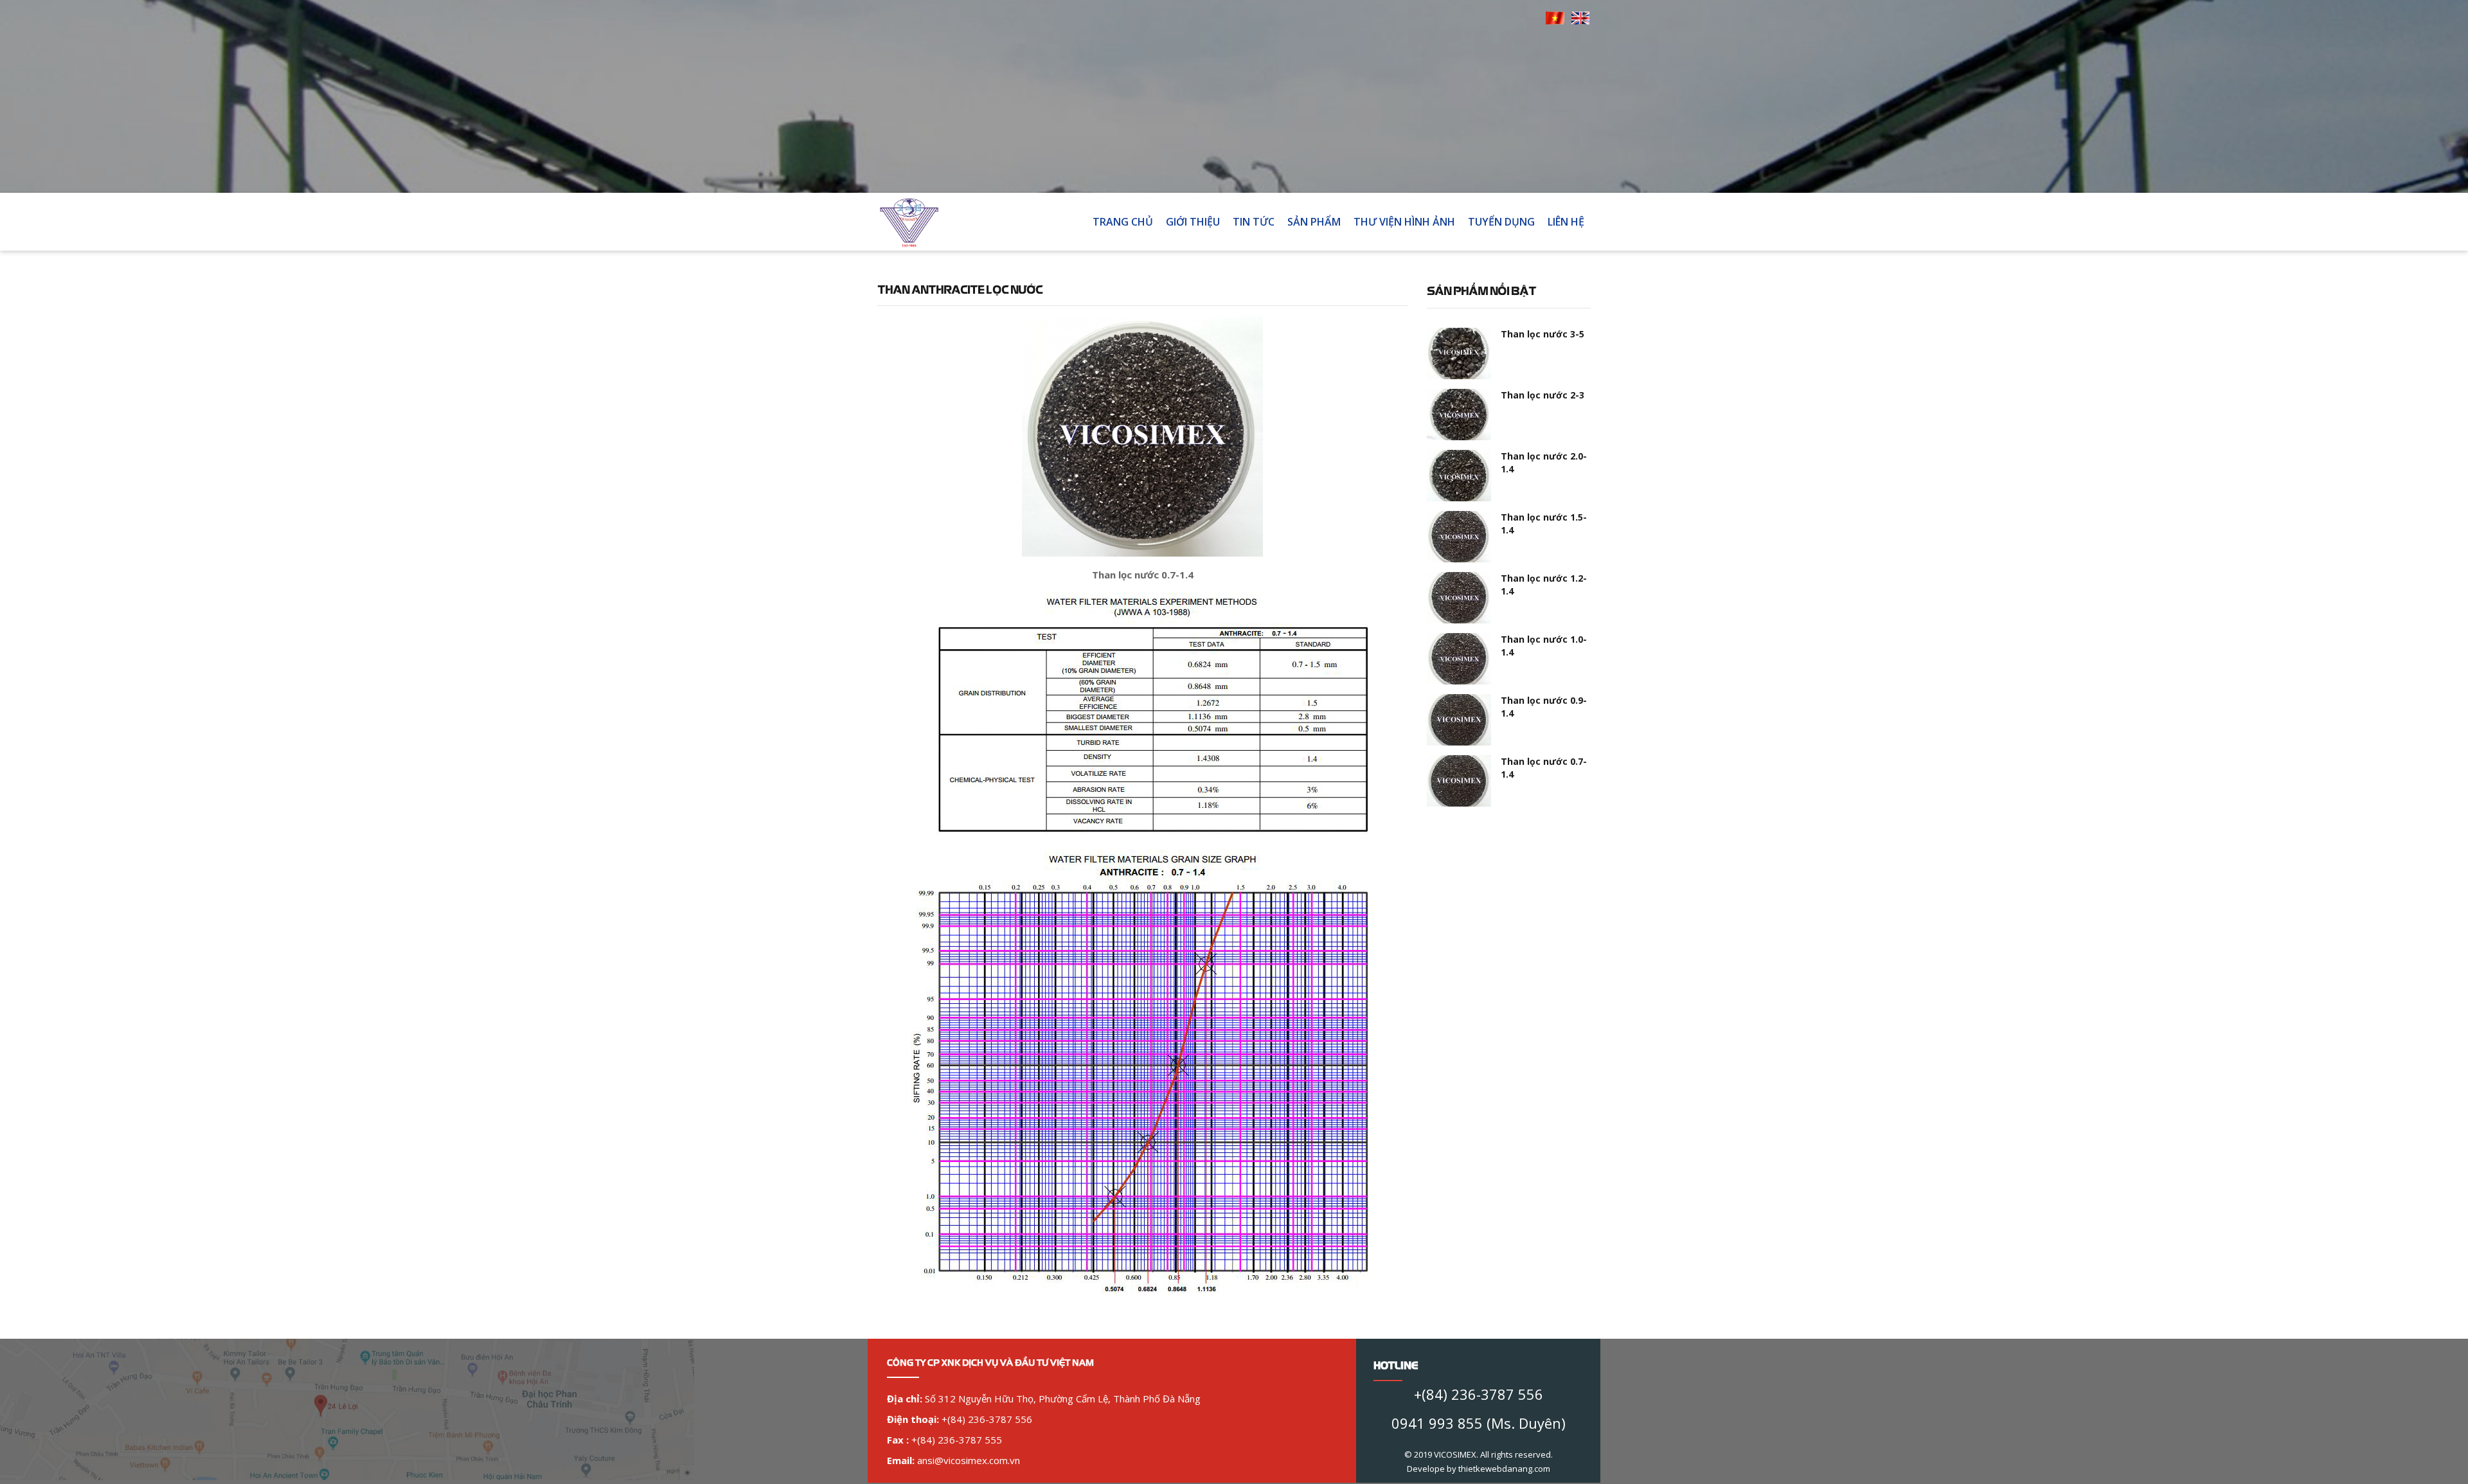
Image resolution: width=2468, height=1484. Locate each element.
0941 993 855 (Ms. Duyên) (1479, 1423)
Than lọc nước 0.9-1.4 (1544, 707)
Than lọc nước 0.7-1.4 (1544, 768)
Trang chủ (1123, 222)
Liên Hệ (1566, 222)
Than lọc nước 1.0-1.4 (1544, 646)
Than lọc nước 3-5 (1542, 334)
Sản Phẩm (1314, 222)
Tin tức (1254, 222)
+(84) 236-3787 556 (1479, 1394)
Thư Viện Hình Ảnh (1404, 222)
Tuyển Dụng (1501, 222)
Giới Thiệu (1193, 222)
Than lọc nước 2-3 (1542, 395)
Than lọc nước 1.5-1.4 (1544, 523)
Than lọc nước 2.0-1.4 (1544, 462)
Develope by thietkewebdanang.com (1479, 1469)
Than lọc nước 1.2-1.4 (1544, 585)
